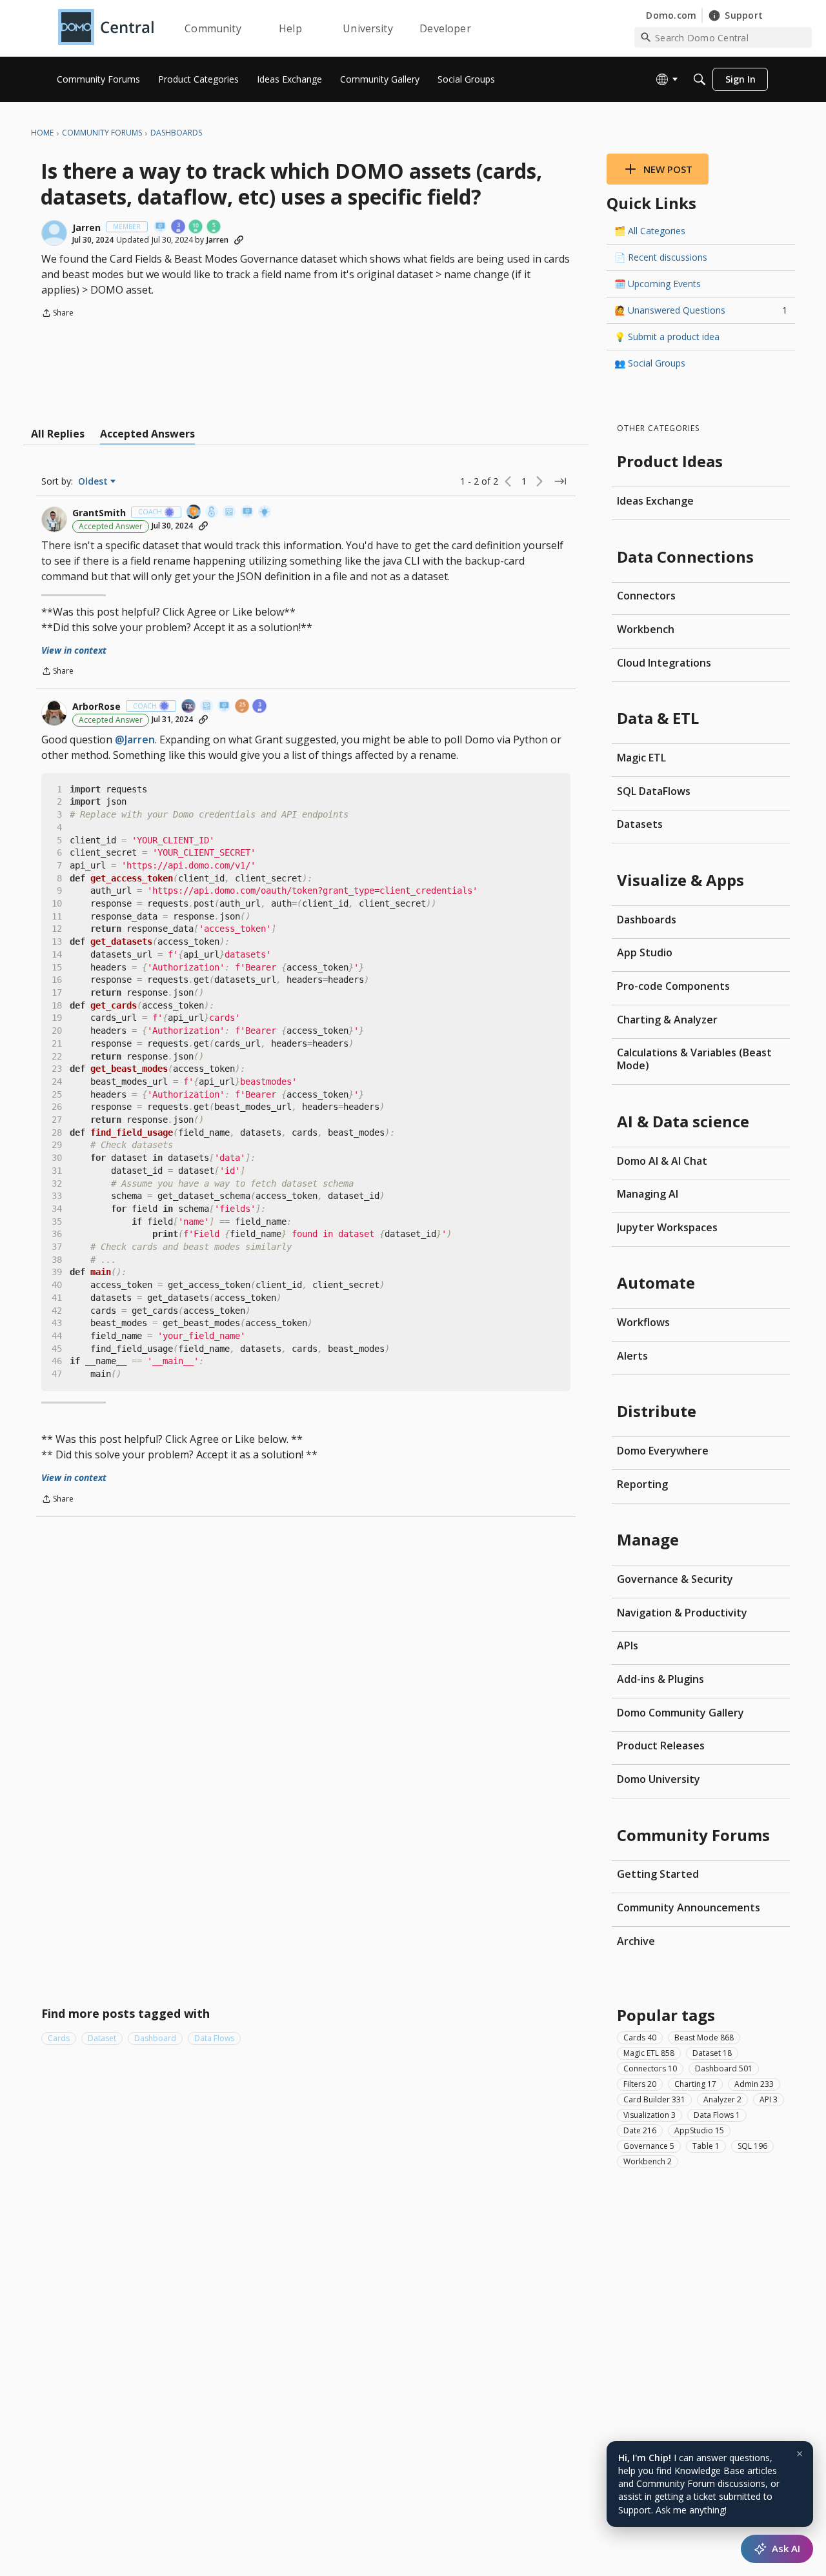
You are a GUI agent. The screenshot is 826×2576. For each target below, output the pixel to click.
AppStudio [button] (699, 2130)
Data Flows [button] (214, 2038)
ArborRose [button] (96, 707)
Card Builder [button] (654, 2099)
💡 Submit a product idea (667, 337)
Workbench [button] (648, 2161)
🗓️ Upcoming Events (658, 284)
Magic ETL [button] (649, 2052)
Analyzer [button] (722, 2099)
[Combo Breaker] (212, 513)
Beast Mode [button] (704, 2037)
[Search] (700, 79)
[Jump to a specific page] (560, 481)
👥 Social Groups (650, 363)
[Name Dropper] (161, 227)
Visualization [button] (650, 2114)
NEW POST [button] (668, 169)
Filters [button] (640, 2083)
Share (57, 314)
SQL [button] (752, 2145)
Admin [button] (754, 2083)
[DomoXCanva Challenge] (230, 513)
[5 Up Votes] (214, 227)
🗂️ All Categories (650, 231)
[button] (54, 233)
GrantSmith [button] (99, 513)
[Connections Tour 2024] (194, 513)
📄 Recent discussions (661, 257)
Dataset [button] (102, 2038)
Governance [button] (649, 2145)
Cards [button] (59, 2038)
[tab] (58, 434)
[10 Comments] (196, 227)
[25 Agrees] (243, 707)
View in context (74, 650)
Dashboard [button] (155, 2038)
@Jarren (135, 740)
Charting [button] (695, 2083)
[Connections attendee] (189, 707)
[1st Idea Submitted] (265, 513)
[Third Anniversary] (179, 227)
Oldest (94, 481)
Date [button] (640, 2130)
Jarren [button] (86, 228)
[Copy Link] (239, 240)
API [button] (769, 2099)
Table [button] (706, 2145)
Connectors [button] (650, 2068)
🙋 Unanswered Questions (701, 310)
